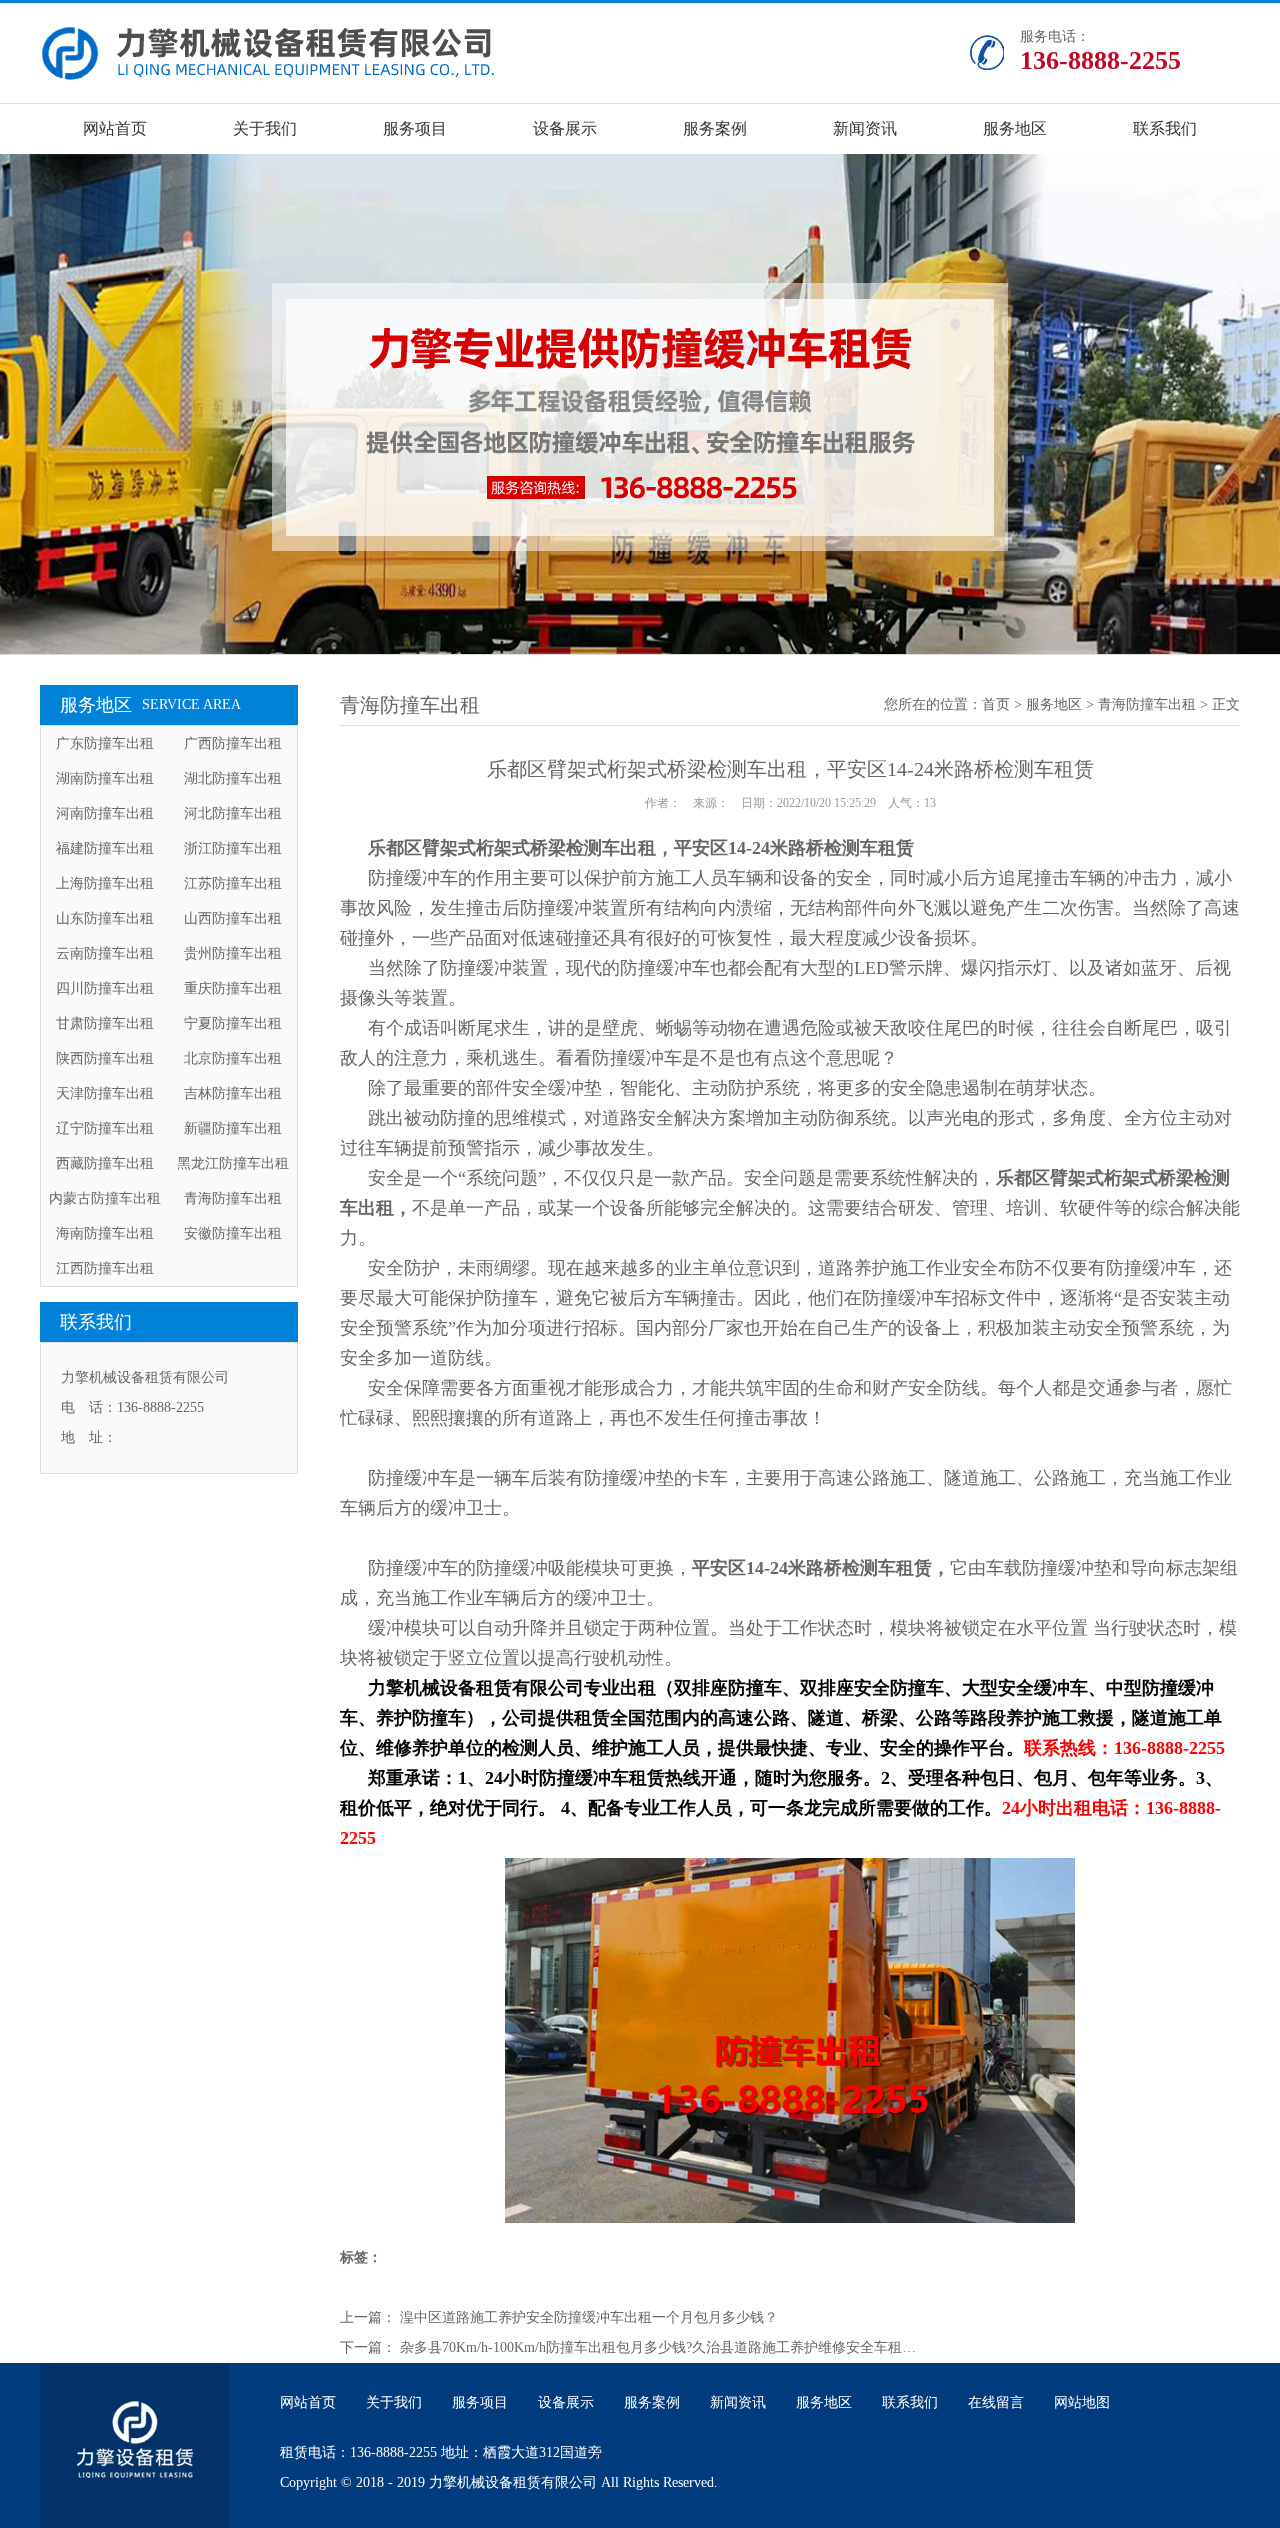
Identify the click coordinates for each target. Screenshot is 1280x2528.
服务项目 (415, 128)
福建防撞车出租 (105, 848)
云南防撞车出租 (105, 953)
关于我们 (265, 128)
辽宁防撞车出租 (105, 1128)
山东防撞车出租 (105, 918)
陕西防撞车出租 (105, 1058)
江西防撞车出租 (105, 1268)
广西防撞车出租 (233, 743)
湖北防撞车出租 (233, 778)
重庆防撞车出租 (233, 988)
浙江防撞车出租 (233, 848)
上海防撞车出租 (105, 883)
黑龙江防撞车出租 (233, 1163)
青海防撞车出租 (233, 1198)
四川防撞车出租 (105, 988)
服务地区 (1015, 128)
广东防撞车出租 (105, 743)
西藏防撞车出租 (105, 1163)
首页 (996, 704)
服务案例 (715, 128)
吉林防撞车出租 (233, 1093)
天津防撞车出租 (105, 1093)
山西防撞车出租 (233, 918)
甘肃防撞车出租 (105, 1023)
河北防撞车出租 (233, 813)
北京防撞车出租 (233, 1058)
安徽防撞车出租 (233, 1233)
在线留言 (996, 2402)
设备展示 (565, 128)
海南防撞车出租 (105, 1233)
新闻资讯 (865, 128)
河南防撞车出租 (105, 813)
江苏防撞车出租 (233, 883)
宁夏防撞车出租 (233, 1023)
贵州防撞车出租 (233, 953)
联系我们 (1165, 128)
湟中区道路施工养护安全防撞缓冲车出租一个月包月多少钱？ (589, 2317)
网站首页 (115, 128)
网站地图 (1082, 2402)
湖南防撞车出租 (105, 778)
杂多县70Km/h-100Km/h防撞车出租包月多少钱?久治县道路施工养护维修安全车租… (658, 2347)
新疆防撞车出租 (233, 1128)
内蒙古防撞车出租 (105, 1198)
